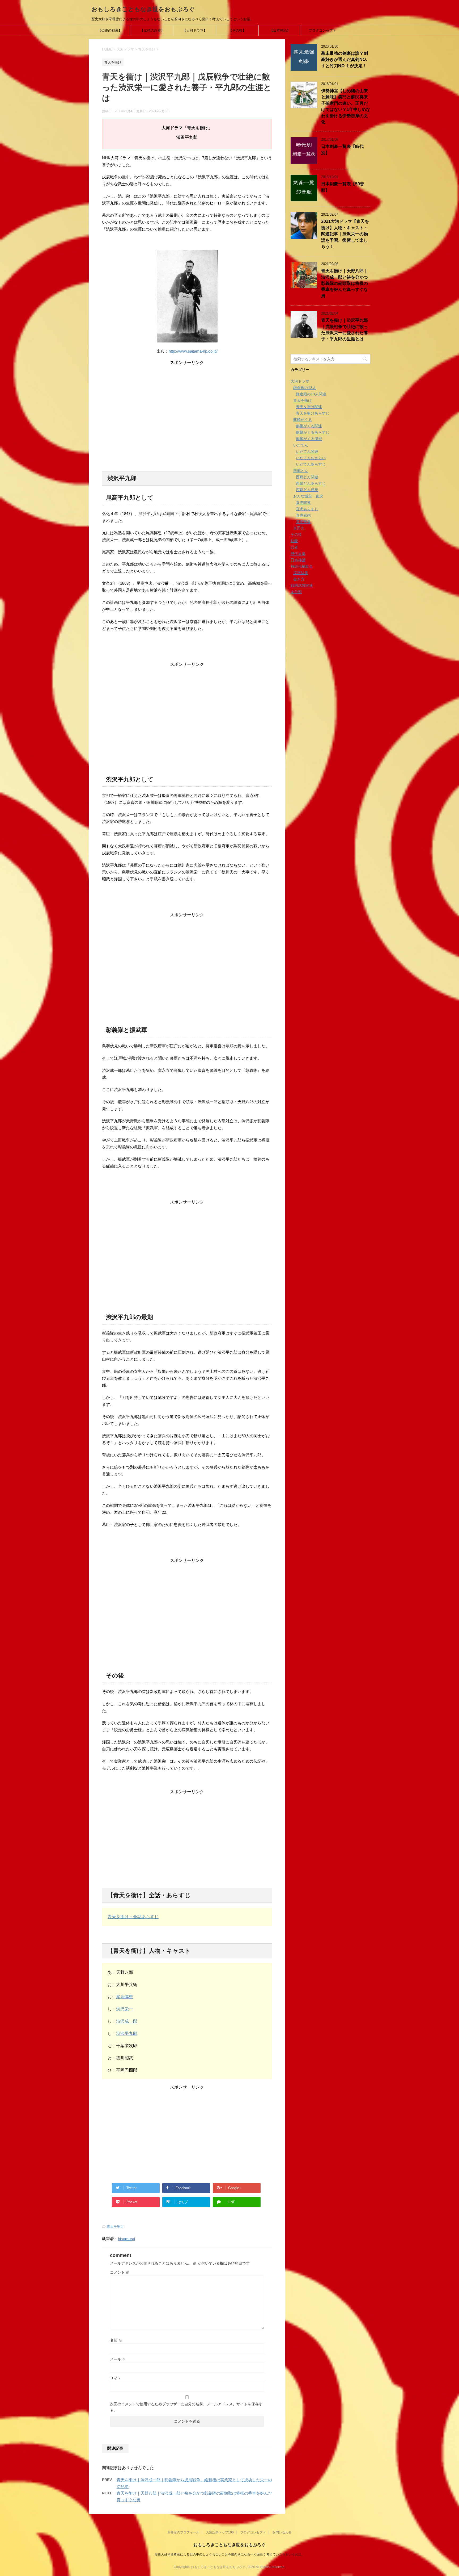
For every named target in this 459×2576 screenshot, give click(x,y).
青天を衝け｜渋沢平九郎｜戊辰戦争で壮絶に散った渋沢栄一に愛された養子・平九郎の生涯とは (345, 330)
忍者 (294, 547)
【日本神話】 (280, 30)
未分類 (296, 592)
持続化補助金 (302, 566)
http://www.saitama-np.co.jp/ (193, 351)
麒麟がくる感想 (309, 439)
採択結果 (301, 573)
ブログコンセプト (322, 30)
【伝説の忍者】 (152, 30)
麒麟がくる (303, 420)
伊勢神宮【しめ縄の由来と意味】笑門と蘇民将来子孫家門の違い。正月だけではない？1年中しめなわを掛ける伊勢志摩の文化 (346, 106)
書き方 (299, 579)
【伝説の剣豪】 (110, 30)
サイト (116, 2378)
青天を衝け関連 (309, 407)
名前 (116, 2340)
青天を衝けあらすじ (313, 413)
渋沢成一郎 (127, 2021)
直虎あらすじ (307, 509)
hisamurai (126, 2239)
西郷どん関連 (307, 477)
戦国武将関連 (302, 586)
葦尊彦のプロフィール (183, 2532)
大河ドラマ (300, 381)
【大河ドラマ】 (195, 30)
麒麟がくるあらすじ (313, 432)
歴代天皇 (298, 554)
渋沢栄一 (125, 2009)
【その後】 (237, 30)
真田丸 (299, 528)
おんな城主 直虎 (308, 496)
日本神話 (298, 560)
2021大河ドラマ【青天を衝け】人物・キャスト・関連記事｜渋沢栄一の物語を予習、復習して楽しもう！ (345, 234)
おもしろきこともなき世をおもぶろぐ (143, 9)
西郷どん (301, 471)
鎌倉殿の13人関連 (311, 394)
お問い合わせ (282, 2532)
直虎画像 (303, 522)
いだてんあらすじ (311, 464)
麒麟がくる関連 (309, 426)
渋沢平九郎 (127, 2033)
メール (118, 2359)
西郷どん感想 (307, 490)
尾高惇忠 (125, 1997)
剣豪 (294, 541)
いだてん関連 (307, 451)
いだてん (301, 445)
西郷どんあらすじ (311, 483)
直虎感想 (303, 515)
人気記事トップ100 (220, 2532)
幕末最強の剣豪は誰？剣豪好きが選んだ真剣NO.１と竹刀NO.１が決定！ (345, 60)
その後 (296, 534)
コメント (120, 2272)
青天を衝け (115, 2226)
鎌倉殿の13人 (305, 388)
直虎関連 (303, 503)
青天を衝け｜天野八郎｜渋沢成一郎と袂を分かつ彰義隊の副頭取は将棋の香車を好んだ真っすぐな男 (345, 283)
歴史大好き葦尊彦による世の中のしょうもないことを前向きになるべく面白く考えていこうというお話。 (229, 2554)
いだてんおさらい (311, 458)
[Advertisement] (187, 403)
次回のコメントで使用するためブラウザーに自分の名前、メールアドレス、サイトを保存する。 (186, 2407)
